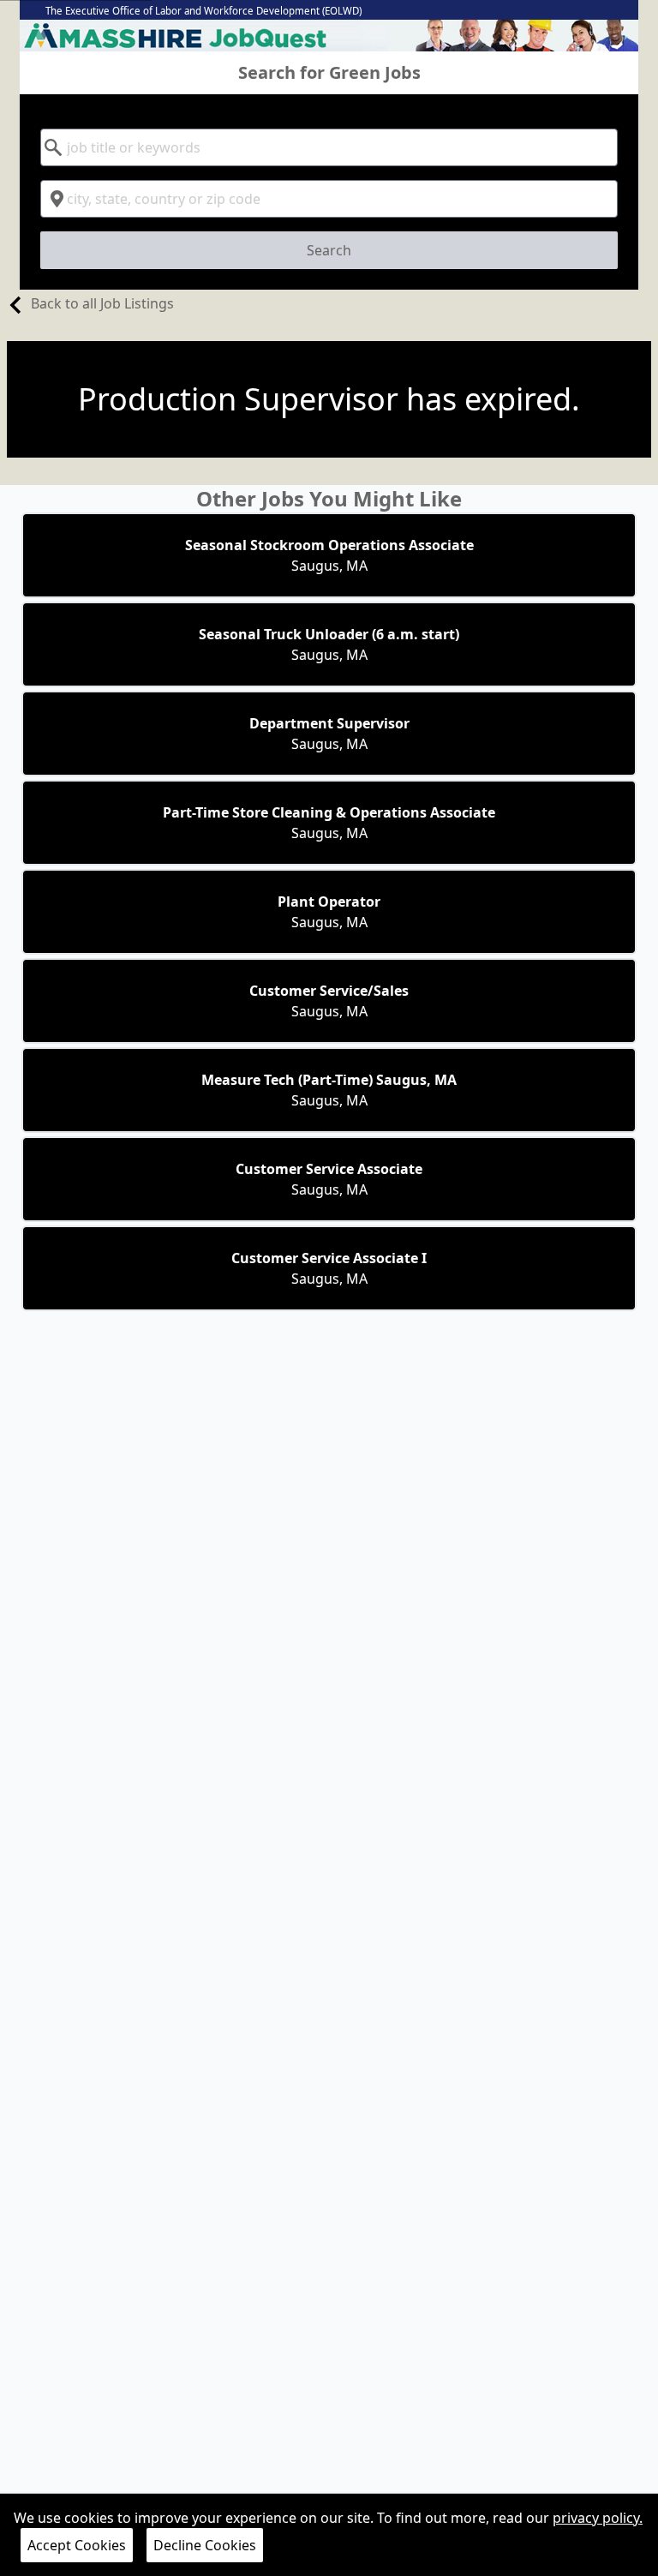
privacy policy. (598, 2518)
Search (329, 250)
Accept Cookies (77, 2545)
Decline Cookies (205, 2545)
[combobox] (329, 147)
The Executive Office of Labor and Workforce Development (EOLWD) (203, 11)
